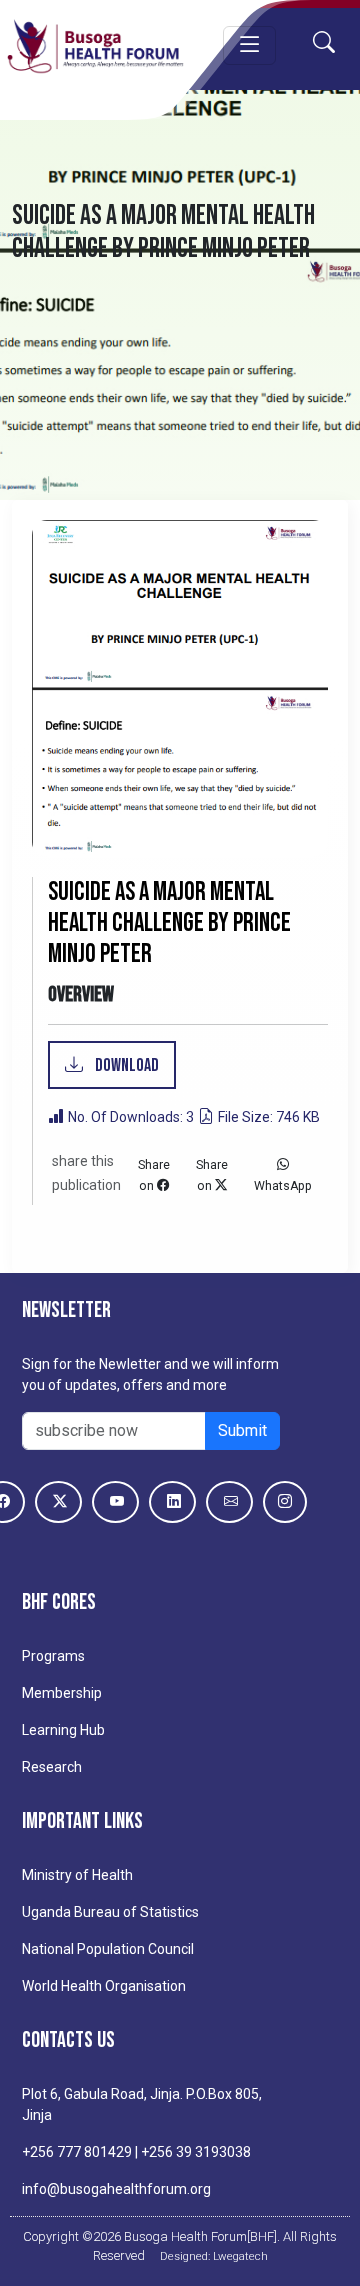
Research (52, 1767)
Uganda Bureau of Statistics (110, 1912)
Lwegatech (240, 2256)
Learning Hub (63, 1730)
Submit (242, 1430)
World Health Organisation (104, 1986)
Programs (53, 1656)
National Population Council (108, 1949)
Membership (62, 1693)
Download (125, 1065)
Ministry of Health (77, 1875)
